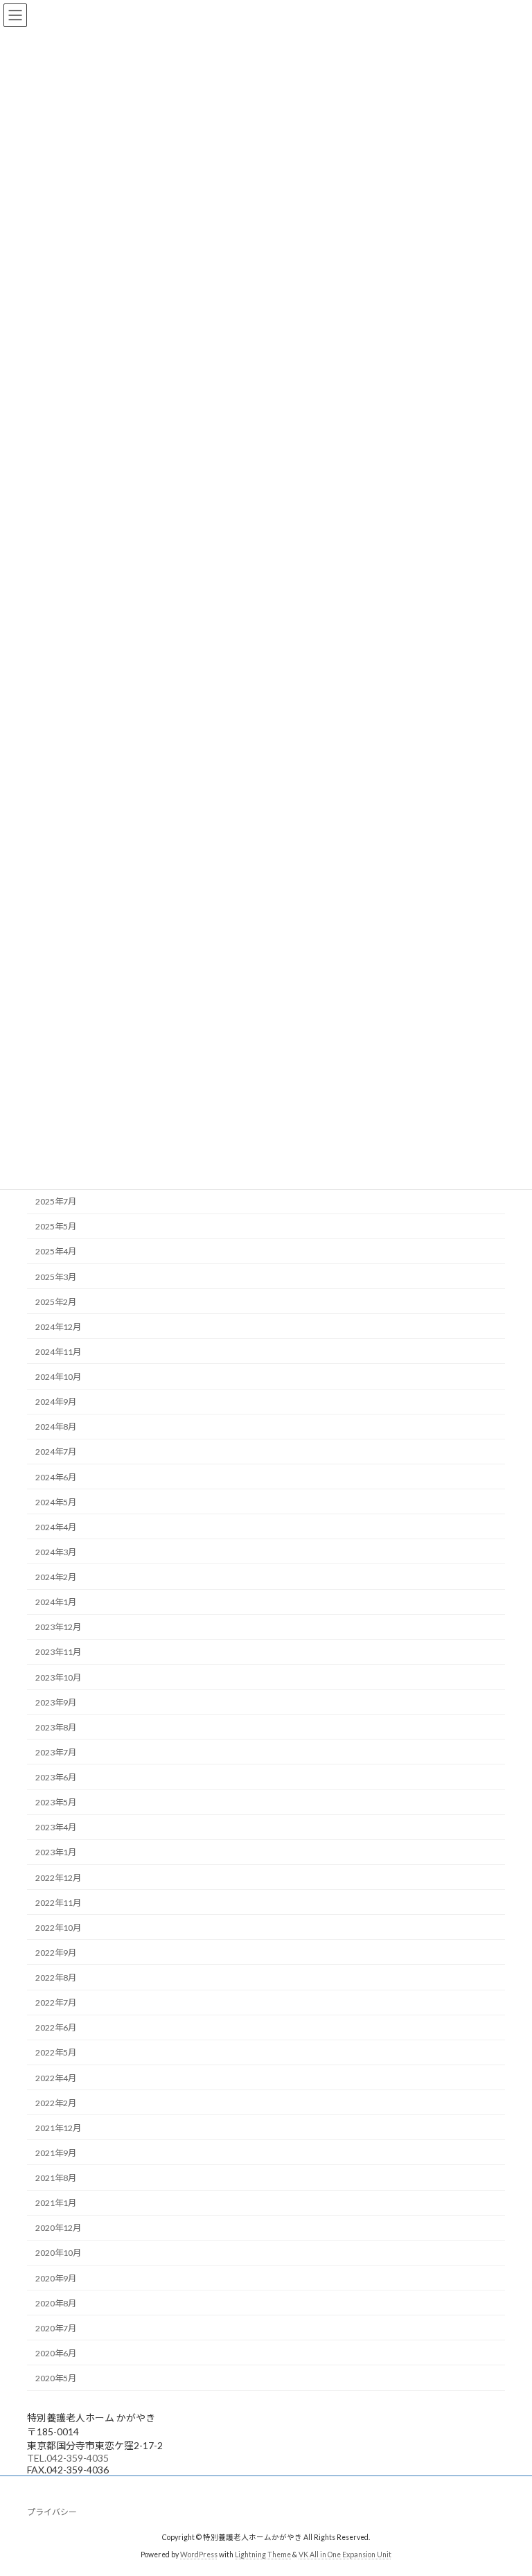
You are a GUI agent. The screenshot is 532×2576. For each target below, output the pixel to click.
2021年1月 (56, 2203)
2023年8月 (56, 1727)
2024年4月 (56, 1527)
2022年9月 (56, 1953)
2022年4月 (56, 2078)
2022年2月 (56, 2103)
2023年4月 (56, 1828)
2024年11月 (58, 1352)
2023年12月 (58, 1628)
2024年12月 (58, 1327)
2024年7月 (56, 1452)
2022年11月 (58, 1903)
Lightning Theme (263, 2555)
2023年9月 (56, 1702)
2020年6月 (56, 2353)
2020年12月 (58, 2228)
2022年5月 (56, 2053)
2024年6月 (56, 1477)
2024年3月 (56, 1552)
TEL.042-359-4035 (68, 2458)
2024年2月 (56, 1577)
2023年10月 (58, 1677)
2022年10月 (58, 1928)
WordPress (199, 2555)
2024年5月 (56, 1502)
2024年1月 (56, 1602)
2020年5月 (56, 2378)
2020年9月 (56, 2278)
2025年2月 (56, 1302)
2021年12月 (58, 2128)
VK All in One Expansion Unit (345, 2555)
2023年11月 (58, 1653)
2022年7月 (56, 2003)
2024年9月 (56, 1402)
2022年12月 (58, 1878)
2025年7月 (56, 1201)
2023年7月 (56, 1752)
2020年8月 (56, 2303)
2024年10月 (58, 1377)
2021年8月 (56, 2178)
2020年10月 (58, 2253)
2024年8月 (56, 1427)
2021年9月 (56, 2153)
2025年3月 (56, 1277)
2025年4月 (56, 1252)
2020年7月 (56, 2328)
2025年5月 (56, 1227)
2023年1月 (56, 1853)
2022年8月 (56, 1978)
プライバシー (52, 2512)
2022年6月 (56, 2028)
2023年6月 (56, 1777)
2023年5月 (56, 1802)
